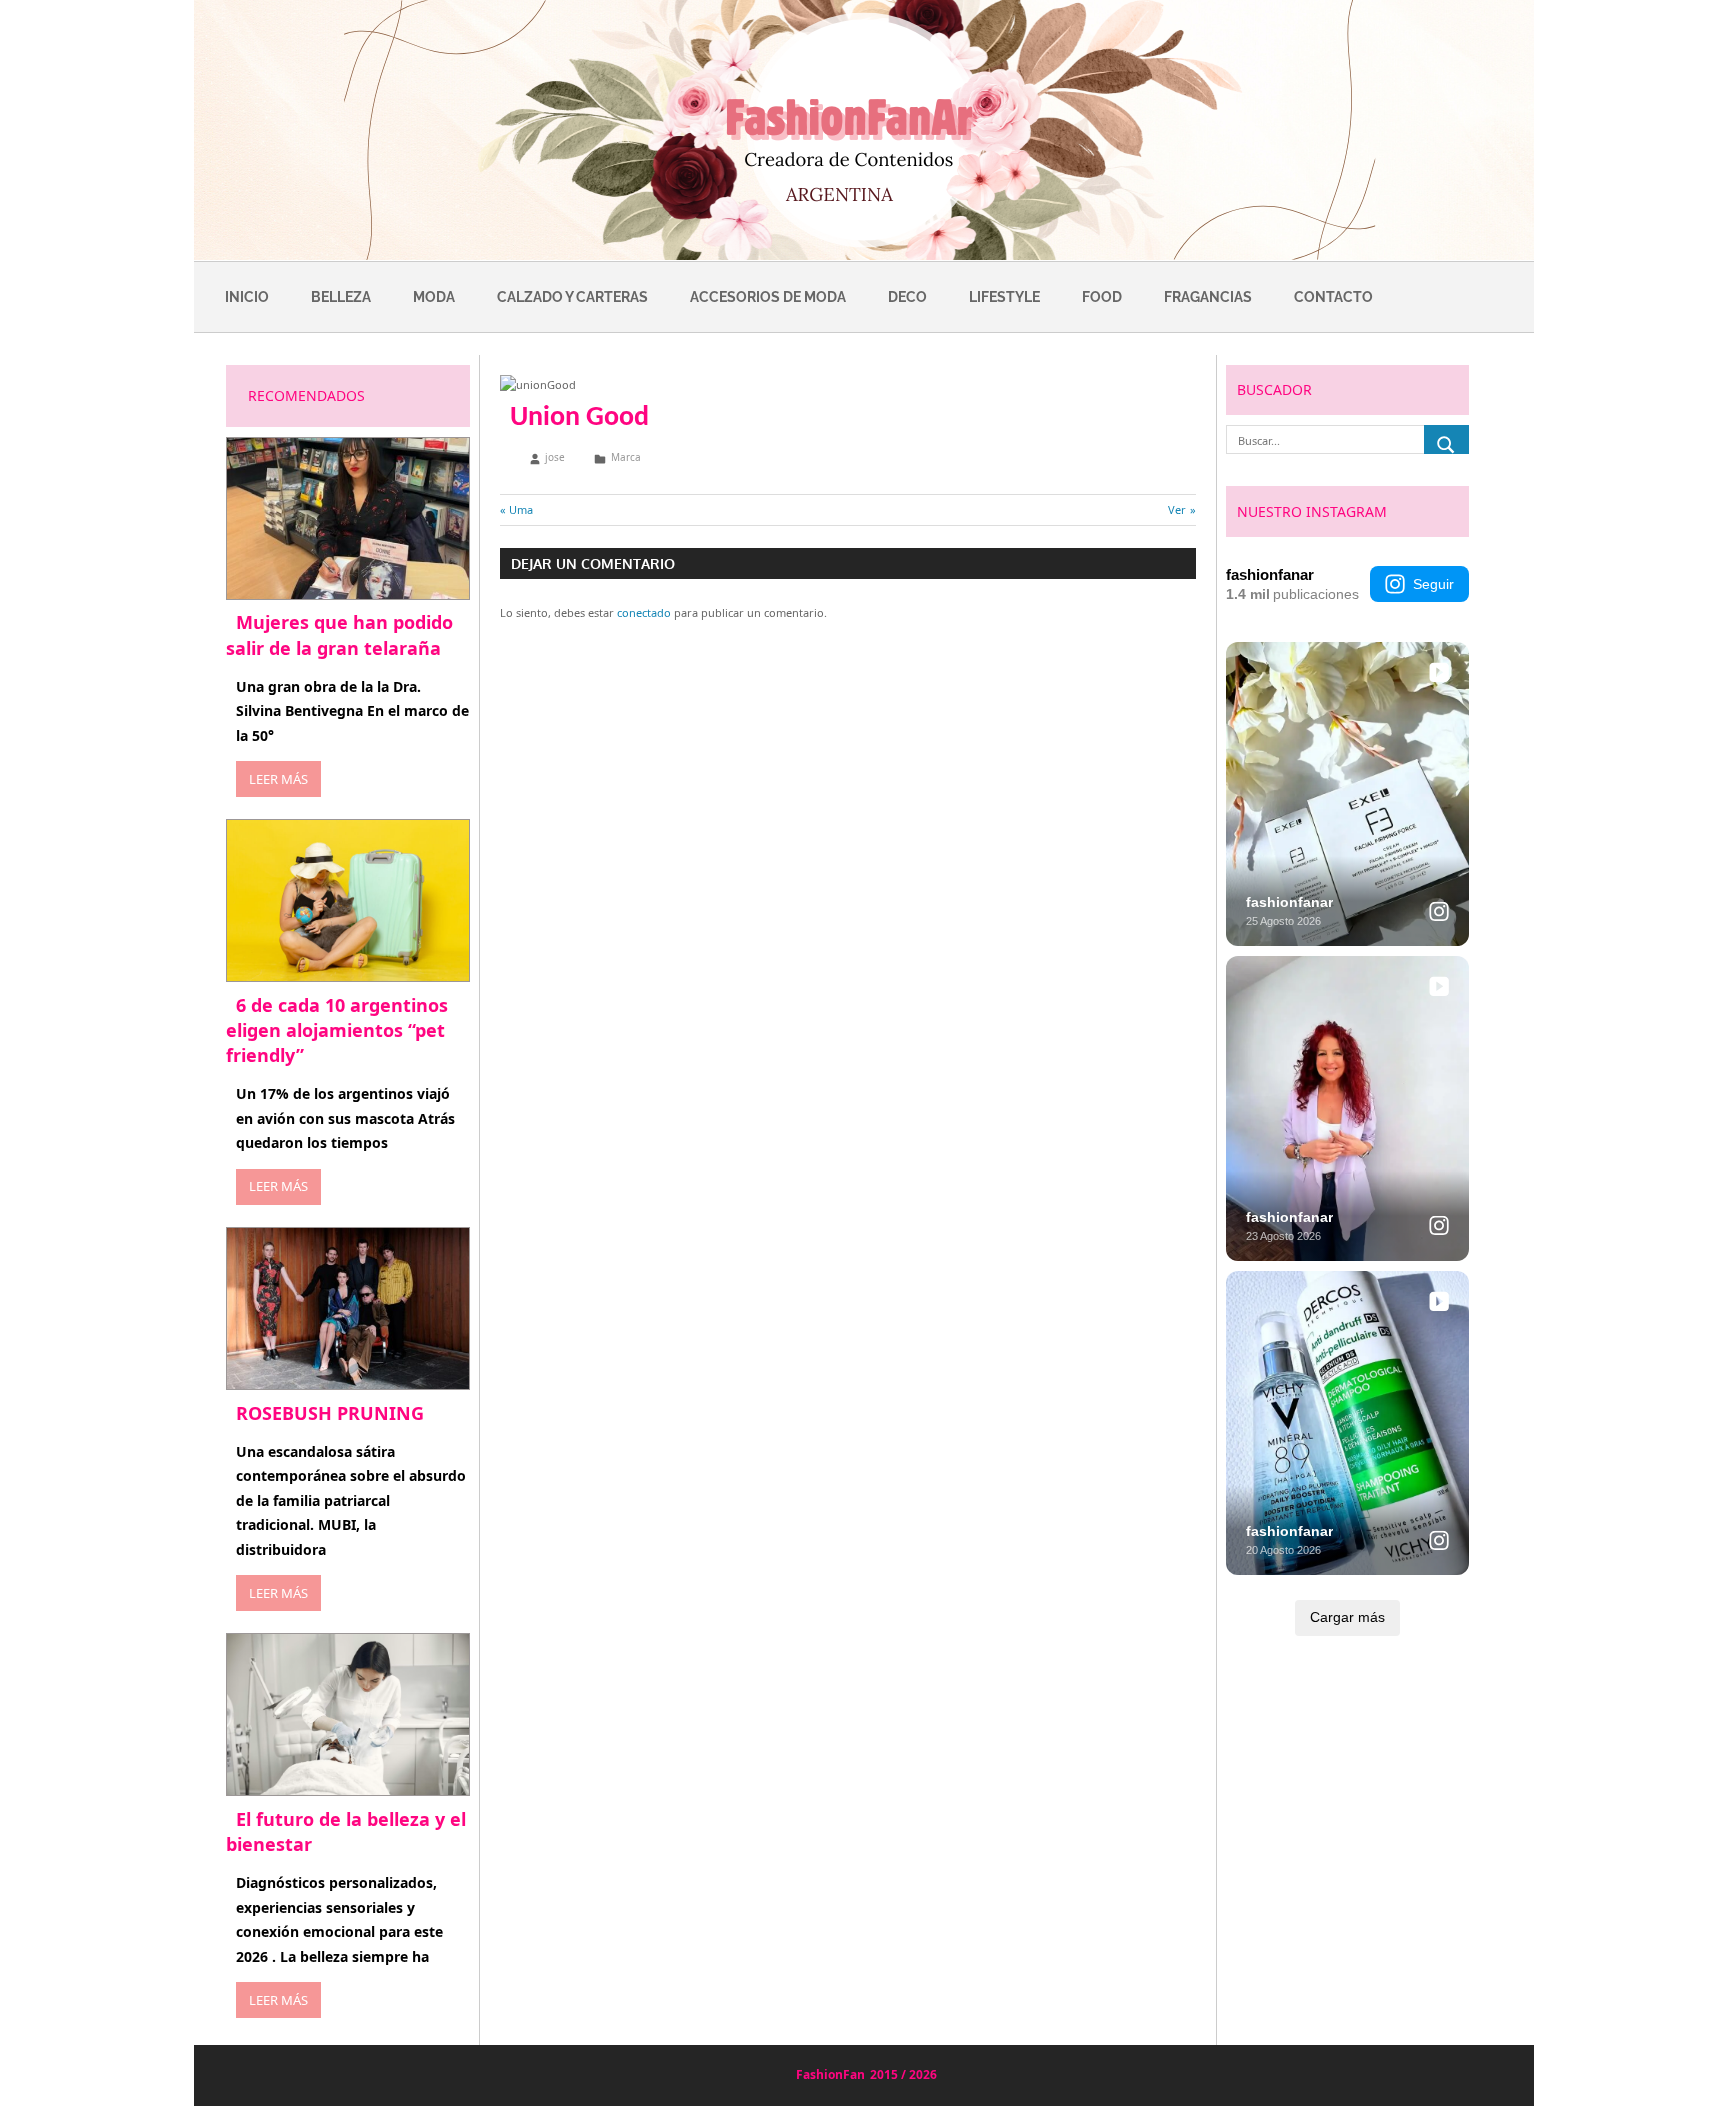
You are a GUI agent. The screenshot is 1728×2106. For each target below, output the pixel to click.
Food (1102, 297)
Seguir (1433, 584)
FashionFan (830, 2074)
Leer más (278, 779)
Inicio (247, 297)
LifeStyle (1004, 297)
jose (555, 457)
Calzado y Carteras (572, 297)
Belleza (341, 297)
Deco (907, 297)
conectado (644, 612)
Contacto (1333, 297)
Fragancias (1208, 297)
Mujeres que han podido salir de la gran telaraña (339, 634)
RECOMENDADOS (306, 395)
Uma (521, 509)
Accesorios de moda (768, 297)
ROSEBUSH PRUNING (330, 1413)
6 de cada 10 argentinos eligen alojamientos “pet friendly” (337, 1030)
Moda (434, 297)
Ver (1182, 509)
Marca (626, 457)
